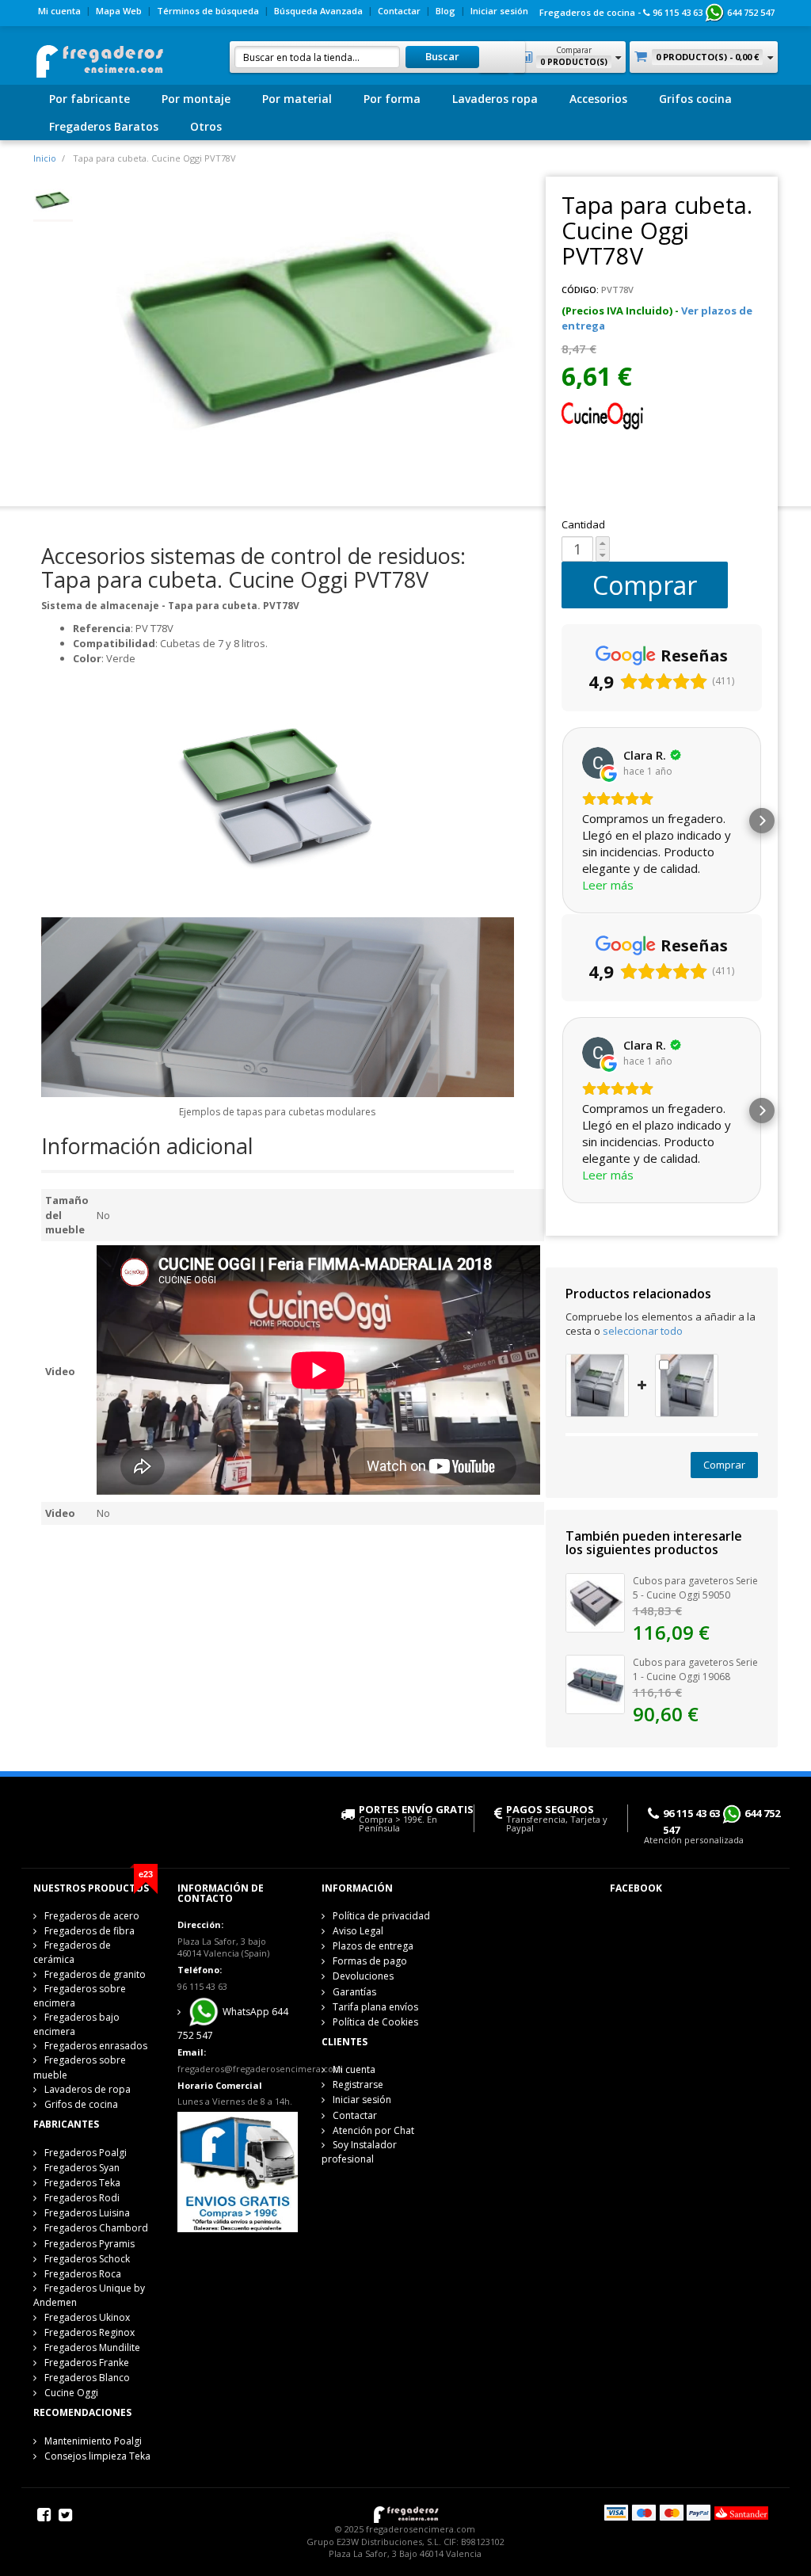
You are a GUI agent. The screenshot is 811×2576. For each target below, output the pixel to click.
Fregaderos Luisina (87, 2213)
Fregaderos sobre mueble (80, 2067)
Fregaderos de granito (95, 1974)
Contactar (399, 11)
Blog (445, 11)
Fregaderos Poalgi (86, 2153)
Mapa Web (119, 11)
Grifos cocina (695, 99)
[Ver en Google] (598, 763)
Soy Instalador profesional (359, 2152)
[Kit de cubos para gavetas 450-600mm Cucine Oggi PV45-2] (687, 1384)
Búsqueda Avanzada (318, 11)
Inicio (45, 158)
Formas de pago (370, 1961)
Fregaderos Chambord (96, 2228)
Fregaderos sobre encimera (80, 1996)
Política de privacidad (381, 1916)
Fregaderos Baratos (104, 126)
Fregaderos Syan (82, 2168)
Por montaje (196, 99)
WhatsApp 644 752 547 (233, 2023)
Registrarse (358, 2084)
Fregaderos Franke (87, 2363)
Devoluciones (363, 1976)
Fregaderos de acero (92, 1916)
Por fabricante (89, 99)
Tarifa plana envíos (375, 2007)
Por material (297, 99)
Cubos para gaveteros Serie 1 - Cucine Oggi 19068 (695, 1670)
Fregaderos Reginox (89, 2332)
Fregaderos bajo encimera (76, 2024)
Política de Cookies (375, 2022)
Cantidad (583, 524)
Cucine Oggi (71, 2393)
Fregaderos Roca (83, 2274)
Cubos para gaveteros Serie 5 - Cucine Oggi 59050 (695, 1588)
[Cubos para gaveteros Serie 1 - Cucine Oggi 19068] (595, 1683)
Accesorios (598, 99)
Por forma (392, 99)
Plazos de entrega (373, 1946)
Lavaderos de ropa (88, 2089)
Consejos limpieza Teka (97, 2456)
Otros (206, 126)
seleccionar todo (643, 1331)
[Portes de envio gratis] (238, 2170)
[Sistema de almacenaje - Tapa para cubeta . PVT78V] (53, 200)
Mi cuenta (59, 11)
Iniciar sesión (499, 11)
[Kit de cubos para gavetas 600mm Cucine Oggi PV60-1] (597, 1384)
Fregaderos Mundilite (92, 2347)
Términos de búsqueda (208, 11)
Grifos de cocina (81, 2104)
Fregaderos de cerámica (72, 1952)
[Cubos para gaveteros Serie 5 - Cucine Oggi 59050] (595, 1602)
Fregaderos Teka (82, 2183)
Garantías (354, 1992)
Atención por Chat (373, 2130)
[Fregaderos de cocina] (99, 57)
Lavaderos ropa (495, 99)
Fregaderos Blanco (87, 2378)
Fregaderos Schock (87, 2259)
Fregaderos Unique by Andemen (89, 2295)
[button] (562, 821)
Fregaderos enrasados (96, 2046)
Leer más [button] (608, 885)
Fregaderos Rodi (82, 2198)
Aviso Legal (358, 1931)
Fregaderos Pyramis (89, 2244)
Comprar (645, 585)
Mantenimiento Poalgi (93, 2441)
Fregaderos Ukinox (87, 2317)
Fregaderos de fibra (89, 1931)
